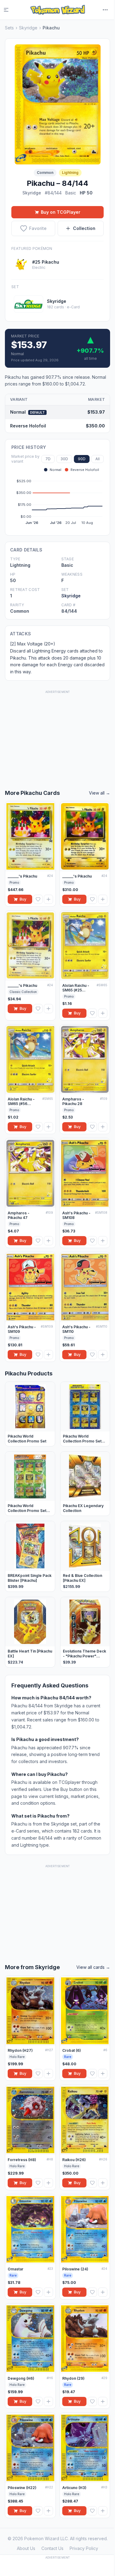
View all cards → (93, 1967)
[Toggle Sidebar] (10, 10)
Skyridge (28, 28)
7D (48, 459)
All (98, 459)
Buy (23, 899)
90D (82, 459)
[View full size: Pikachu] (58, 104)
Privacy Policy (84, 2548)
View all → (100, 793)
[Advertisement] (58, 733)
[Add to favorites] (38, 899)
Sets (9, 28)
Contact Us (52, 2548)
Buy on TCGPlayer (61, 212)
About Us (26, 2548)
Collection (84, 228)
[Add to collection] (48, 899)
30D (64, 459)
